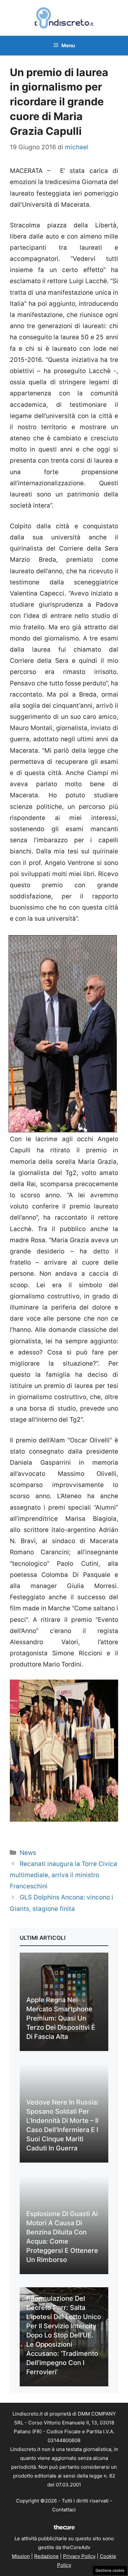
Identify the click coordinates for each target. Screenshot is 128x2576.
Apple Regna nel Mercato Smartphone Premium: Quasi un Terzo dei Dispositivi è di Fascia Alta (61, 2018)
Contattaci (64, 2510)
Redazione (46, 2556)
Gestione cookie (110, 2570)
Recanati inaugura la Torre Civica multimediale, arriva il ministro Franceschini (64, 1875)
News (28, 1853)
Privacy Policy (79, 2556)
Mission (21, 2556)
